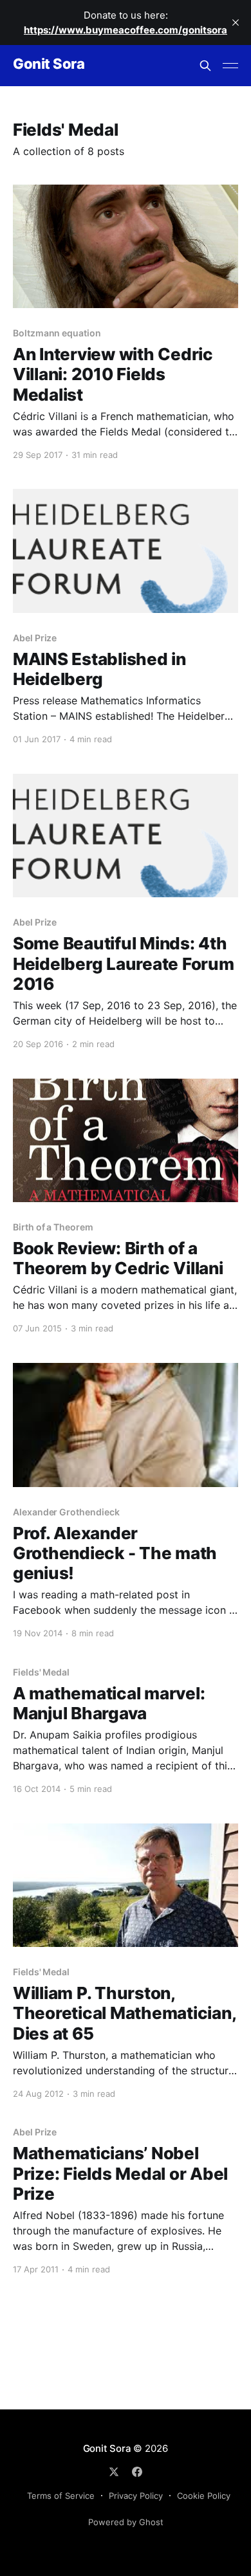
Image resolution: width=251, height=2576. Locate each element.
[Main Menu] (230, 66)
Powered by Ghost (126, 2522)
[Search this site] (205, 66)
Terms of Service (61, 2496)
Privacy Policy (136, 2496)
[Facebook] (137, 2472)
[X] (114, 2472)
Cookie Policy (204, 2496)
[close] (236, 23)
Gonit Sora (49, 64)
